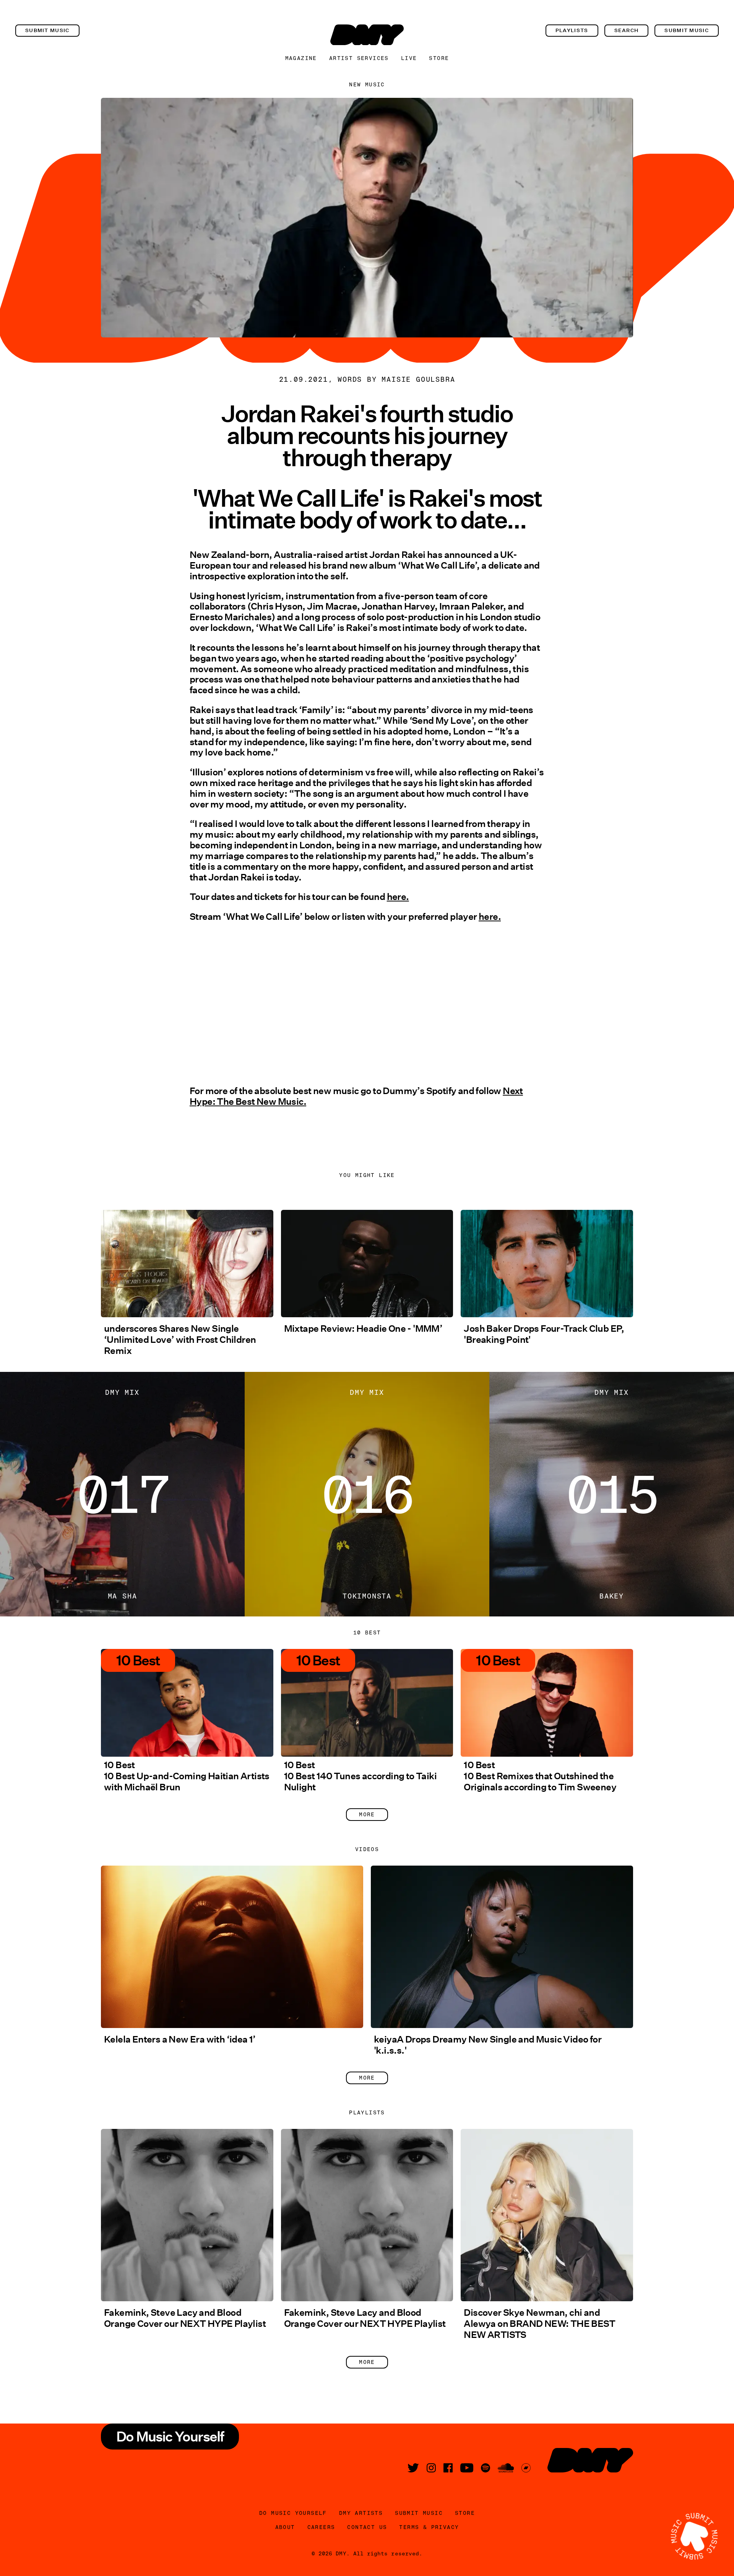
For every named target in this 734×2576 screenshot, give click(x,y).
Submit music (47, 30)
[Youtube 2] (467, 2468)
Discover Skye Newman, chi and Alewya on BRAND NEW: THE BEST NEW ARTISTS (539, 2324)
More (367, 1814)
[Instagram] (431, 2468)
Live (409, 58)
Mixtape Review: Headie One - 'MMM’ (363, 1329)
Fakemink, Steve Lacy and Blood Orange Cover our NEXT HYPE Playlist (185, 2318)
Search (627, 30)
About (285, 2527)
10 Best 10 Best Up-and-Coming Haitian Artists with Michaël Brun (187, 1776)
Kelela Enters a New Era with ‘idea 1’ (180, 2039)
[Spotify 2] (486, 2468)
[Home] (367, 35)
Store (439, 58)
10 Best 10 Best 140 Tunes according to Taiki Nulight (360, 1776)
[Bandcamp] (526, 2468)
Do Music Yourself (293, 2513)
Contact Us (367, 2527)
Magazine (301, 58)
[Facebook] (448, 2468)
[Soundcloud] (506, 2468)
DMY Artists (361, 2513)
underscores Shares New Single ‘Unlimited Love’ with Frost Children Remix (180, 1340)
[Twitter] (413, 2468)
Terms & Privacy (429, 2527)
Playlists (572, 30)
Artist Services (359, 58)
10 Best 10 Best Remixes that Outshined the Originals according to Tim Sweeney (540, 1776)
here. (398, 897)
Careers (321, 2527)
